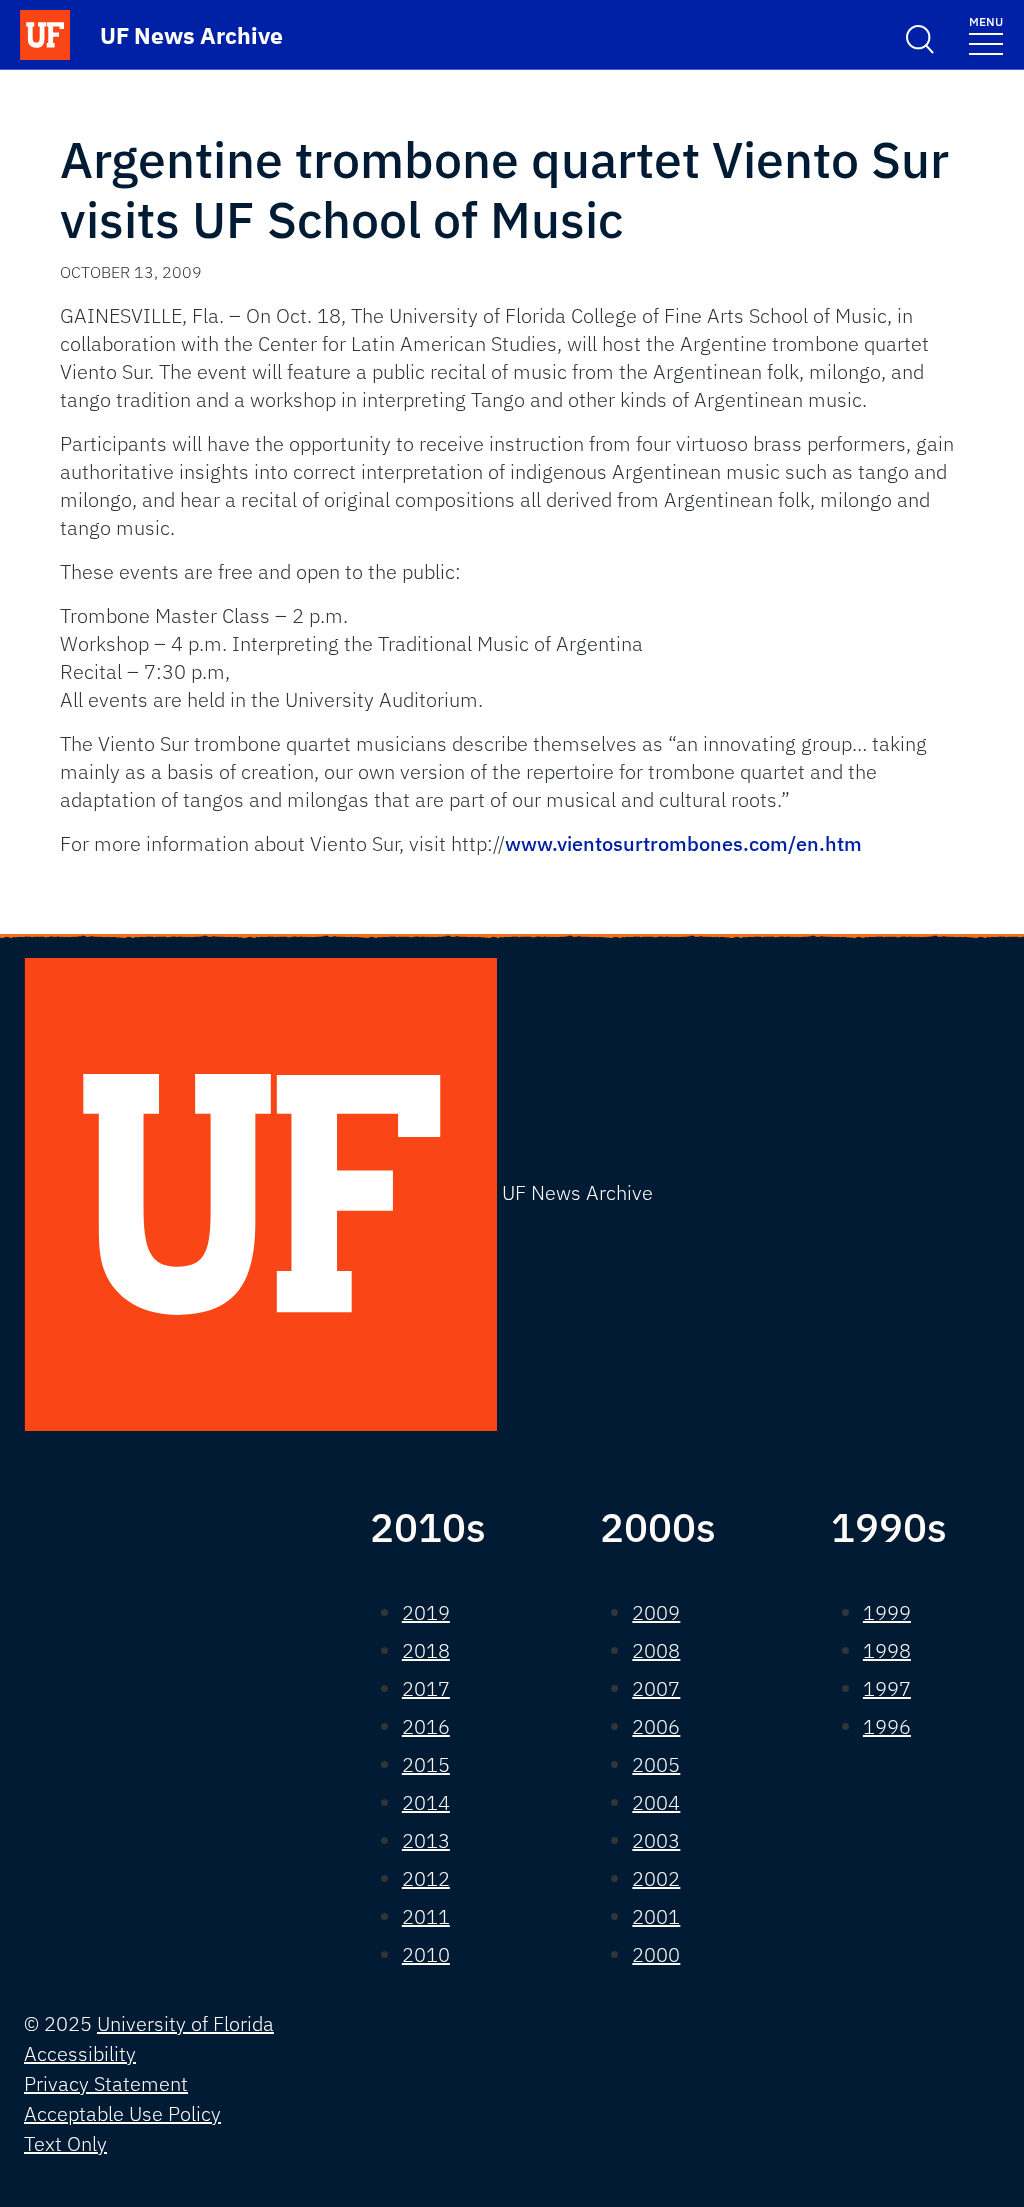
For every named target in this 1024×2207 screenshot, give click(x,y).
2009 (656, 1612)
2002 (656, 1878)
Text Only (65, 2143)
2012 (426, 1878)
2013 (426, 1840)
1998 (887, 1650)
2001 (656, 1916)
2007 (656, 1688)
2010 (426, 1954)
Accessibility (80, 2053)
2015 (426, 1764)
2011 (426, 1916)
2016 (426, 1726)
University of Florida (185, 2023)
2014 (426, 1802)
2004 (656, 1802)
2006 (656, 1726)
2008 (656, 1650)
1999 (887, 1612)
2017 (426, 1688)
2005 (656, 1764)
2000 (656, 1954)
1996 (887, 1726)
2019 (426, 1612)
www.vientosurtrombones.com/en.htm (683, 843)
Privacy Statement (106, 2083)
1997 (887, 1688)
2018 (426, 1650)
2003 (656, 1840)
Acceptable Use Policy (122, 2113)
